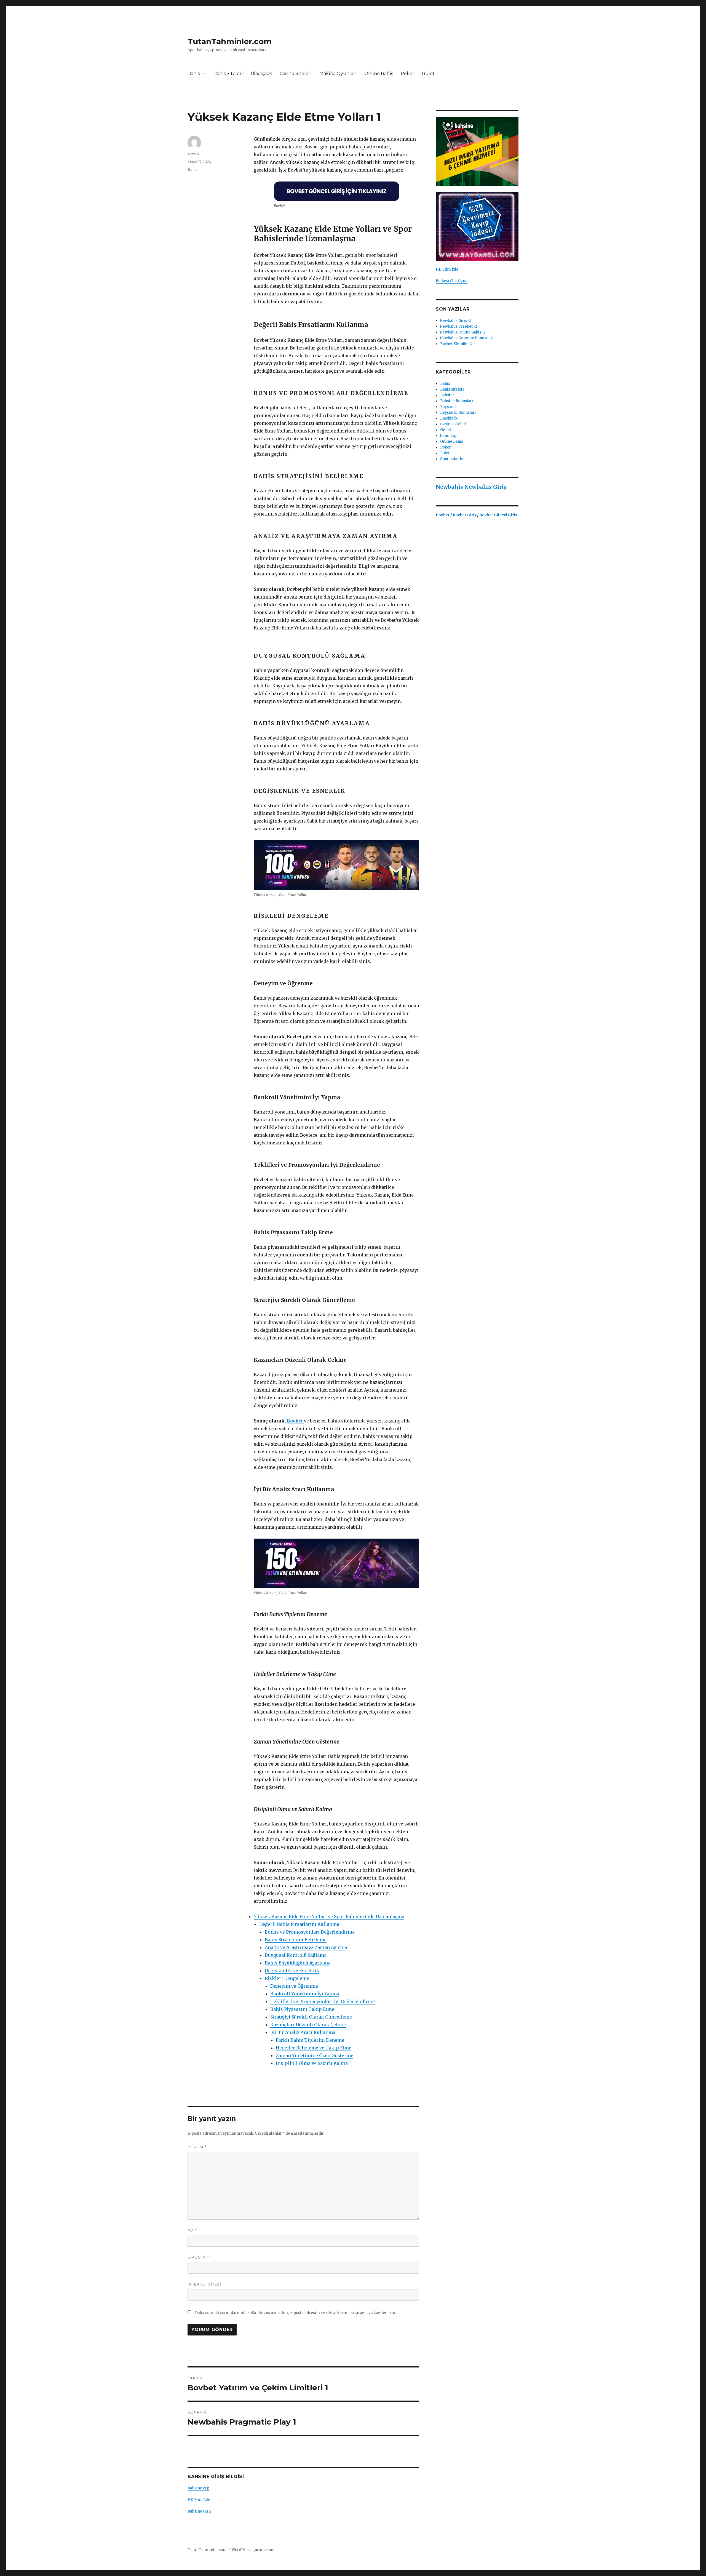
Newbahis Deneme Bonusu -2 (466, 338)
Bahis (194, 74)
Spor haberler (453, 459)
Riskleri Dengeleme (287, 1978)
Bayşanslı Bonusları (458, 413)
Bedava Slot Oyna (452, 281)
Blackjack (261, 74)
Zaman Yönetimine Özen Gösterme (315, 2056)
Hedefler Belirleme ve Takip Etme (314, 2048)
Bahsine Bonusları (457, 401)
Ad (192, 2230)
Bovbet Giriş (465, 515)
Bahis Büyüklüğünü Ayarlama (298, 1963)
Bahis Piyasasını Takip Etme (302, 2009)
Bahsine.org (198, 2488)
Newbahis (449, 487)
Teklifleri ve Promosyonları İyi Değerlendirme (323, 2001)
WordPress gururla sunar (254, 2550)
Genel (446, 430)
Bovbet (295, 1421)
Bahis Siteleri (228, 74)
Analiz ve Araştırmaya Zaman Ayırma (306, 1947)
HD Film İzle (199, 2500)
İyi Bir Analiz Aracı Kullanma (303, 2032)
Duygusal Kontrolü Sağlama (296, 1955)
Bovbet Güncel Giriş (498, 515)
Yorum (197, 2147)
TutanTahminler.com (230, 41)
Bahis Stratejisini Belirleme (296, 1940)
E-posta (198, 2257)
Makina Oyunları (338, 74)
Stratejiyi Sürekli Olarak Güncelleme (311, 2017)
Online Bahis (379, 74)
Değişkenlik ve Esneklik (292, 1971)
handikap (449, 436)
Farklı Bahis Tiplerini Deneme (310, 2040)
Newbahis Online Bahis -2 (463, 332)
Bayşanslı (449, 407)
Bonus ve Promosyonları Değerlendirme (310, 1932)
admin (193, 154)
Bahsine (447, 395)
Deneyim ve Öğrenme (294, 1986)
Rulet (428, 74)
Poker (407, 74)
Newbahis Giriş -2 (456, 321)
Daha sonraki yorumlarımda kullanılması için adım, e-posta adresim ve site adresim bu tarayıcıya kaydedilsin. (295, 2313)
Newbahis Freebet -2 (459, 326)
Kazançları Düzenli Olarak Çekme (308, 2025)
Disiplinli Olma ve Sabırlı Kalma (312, 2063)
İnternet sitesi (204, 2284)
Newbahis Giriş (485, 487)
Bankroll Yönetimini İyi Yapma (305, 1994)
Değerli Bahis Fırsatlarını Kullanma (299, 1924)
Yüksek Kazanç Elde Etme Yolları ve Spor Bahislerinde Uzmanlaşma (329, 1916)
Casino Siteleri (296, 74)
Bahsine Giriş (199, 2511)
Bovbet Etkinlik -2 (456, 344)
